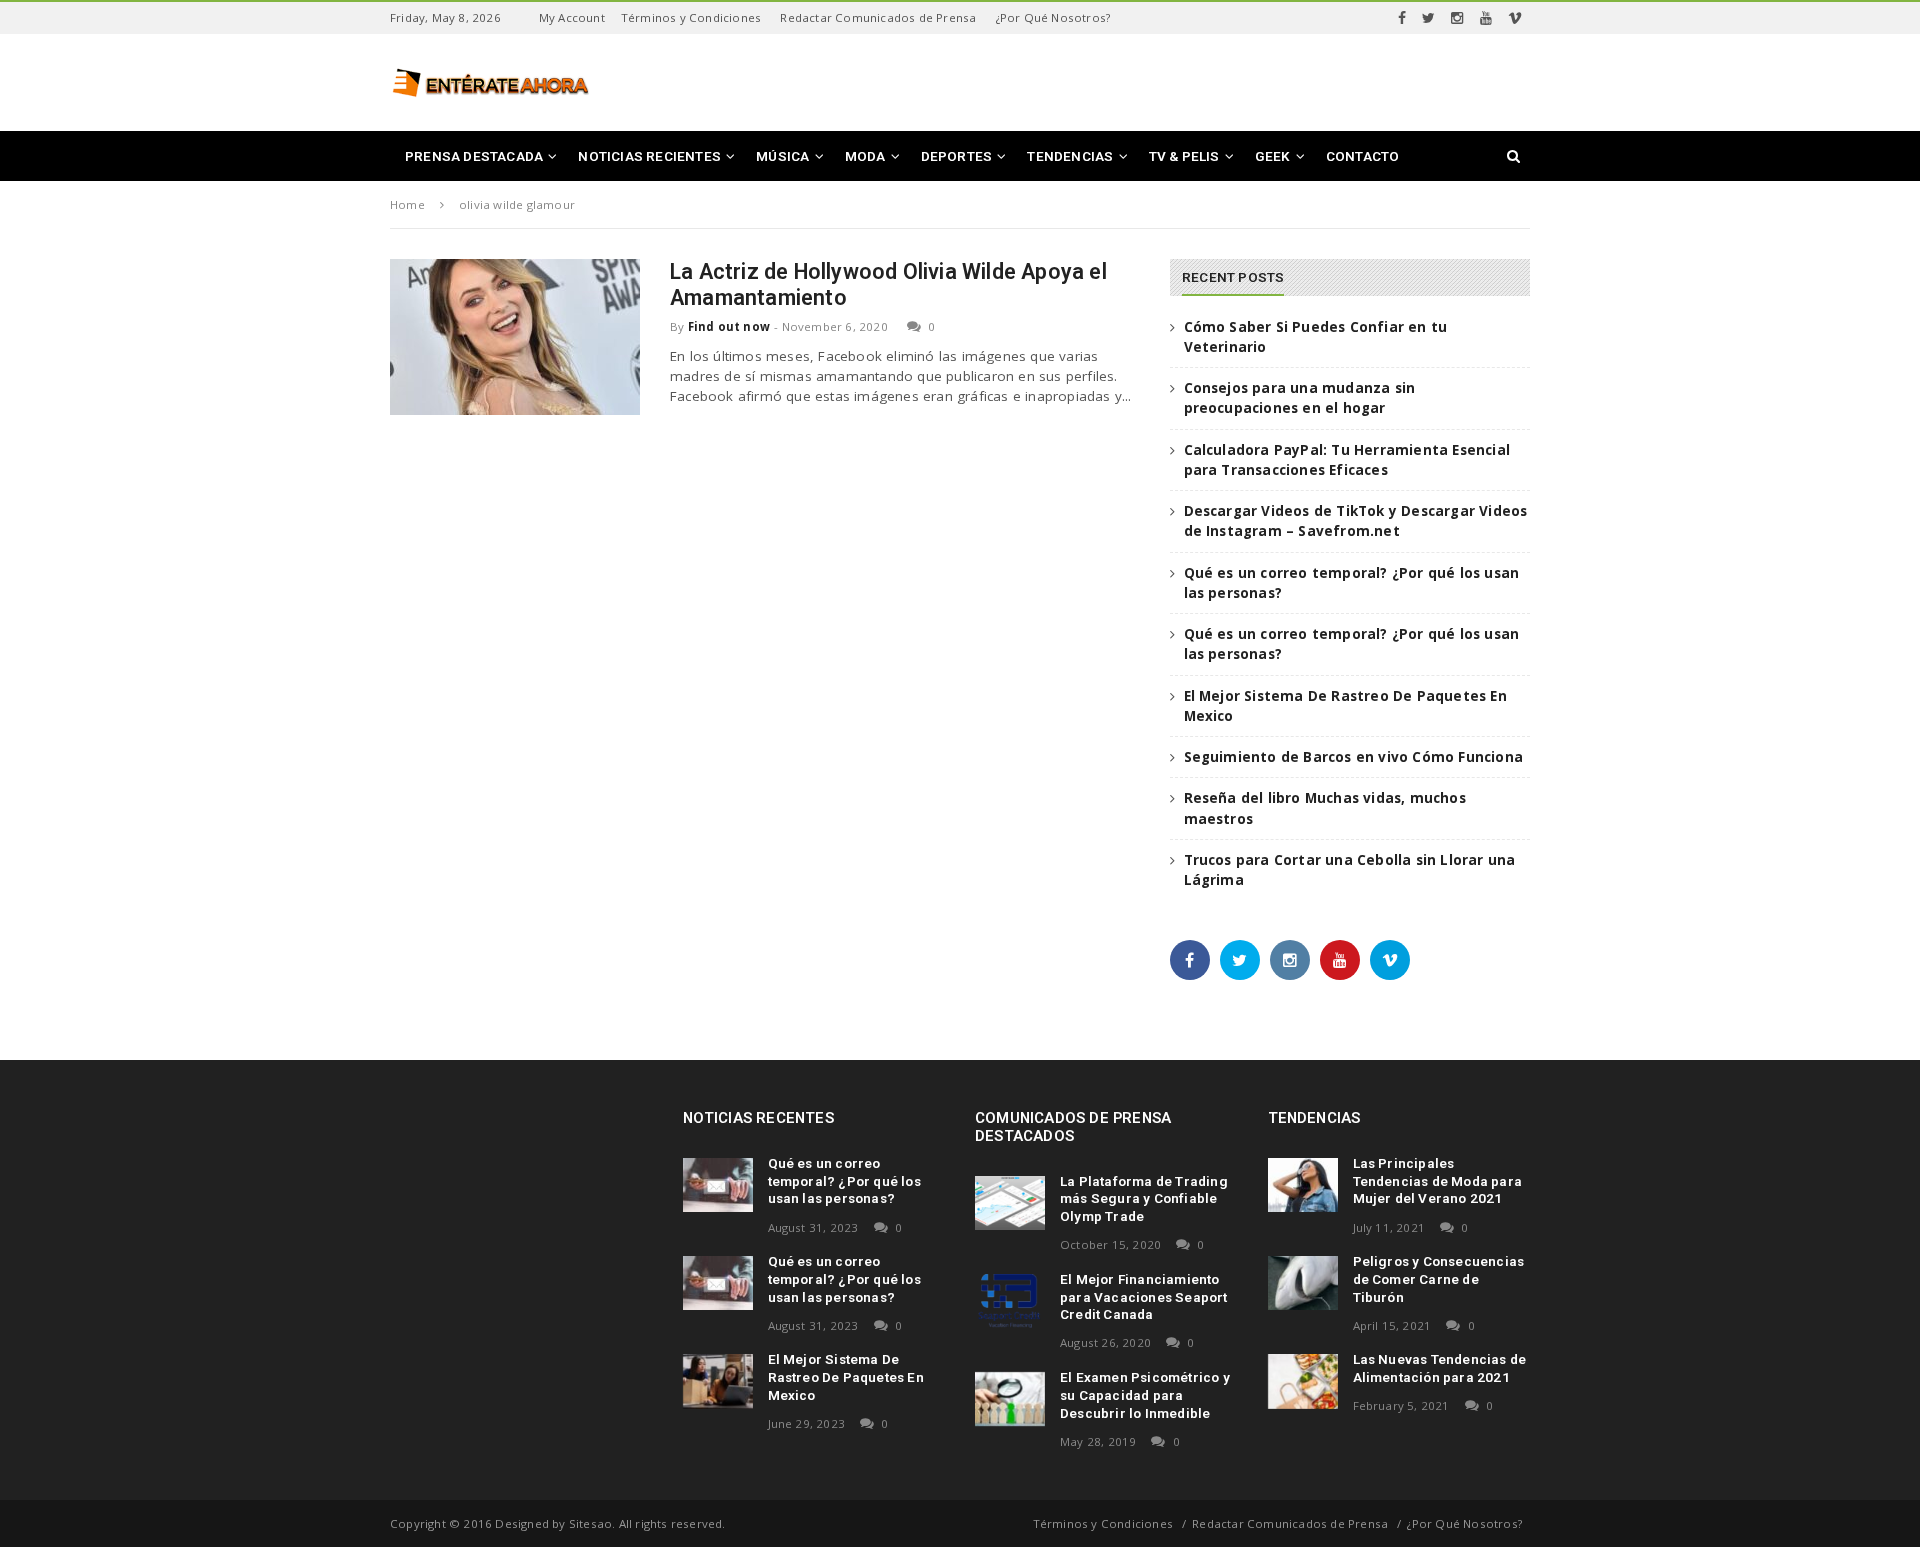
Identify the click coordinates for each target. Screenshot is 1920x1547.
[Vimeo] (1515, 18)
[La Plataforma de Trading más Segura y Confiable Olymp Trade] (1010, 1203)
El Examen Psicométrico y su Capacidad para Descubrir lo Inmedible (1145, 1395)
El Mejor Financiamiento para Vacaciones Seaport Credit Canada (1144, 1297)
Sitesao (590, 1523)
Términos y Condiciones (691, 17)
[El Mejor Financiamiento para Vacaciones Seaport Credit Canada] (1010, 1301)
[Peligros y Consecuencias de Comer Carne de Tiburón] (1303, 1283)
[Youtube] (1486, 18)
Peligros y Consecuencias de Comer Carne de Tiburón (1439, 1279)
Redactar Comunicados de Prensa (878, 17)
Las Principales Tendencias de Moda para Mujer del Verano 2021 (1438, 1181)
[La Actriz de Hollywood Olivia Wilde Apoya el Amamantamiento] (515, 337)
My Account (572, 17)
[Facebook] (1402, 18)
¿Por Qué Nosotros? (1053, 17)
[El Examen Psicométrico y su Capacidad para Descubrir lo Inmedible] (1010, 1399)
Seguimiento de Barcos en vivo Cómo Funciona (1354, 757)
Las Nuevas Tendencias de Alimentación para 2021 (1440, 1368)
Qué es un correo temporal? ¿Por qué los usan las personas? (844, 1181)
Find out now (729, 326)
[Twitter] (1428, 18)
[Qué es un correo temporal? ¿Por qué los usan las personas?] (718, 1185)
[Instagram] (1457, 18)
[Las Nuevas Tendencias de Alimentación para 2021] (1303, 1381)
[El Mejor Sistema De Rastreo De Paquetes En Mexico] (718, 1381)
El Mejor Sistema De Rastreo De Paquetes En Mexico (846, 1377)
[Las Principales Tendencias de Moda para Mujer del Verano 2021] (1303, 1185)
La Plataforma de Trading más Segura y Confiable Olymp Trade (1144, 1199)
